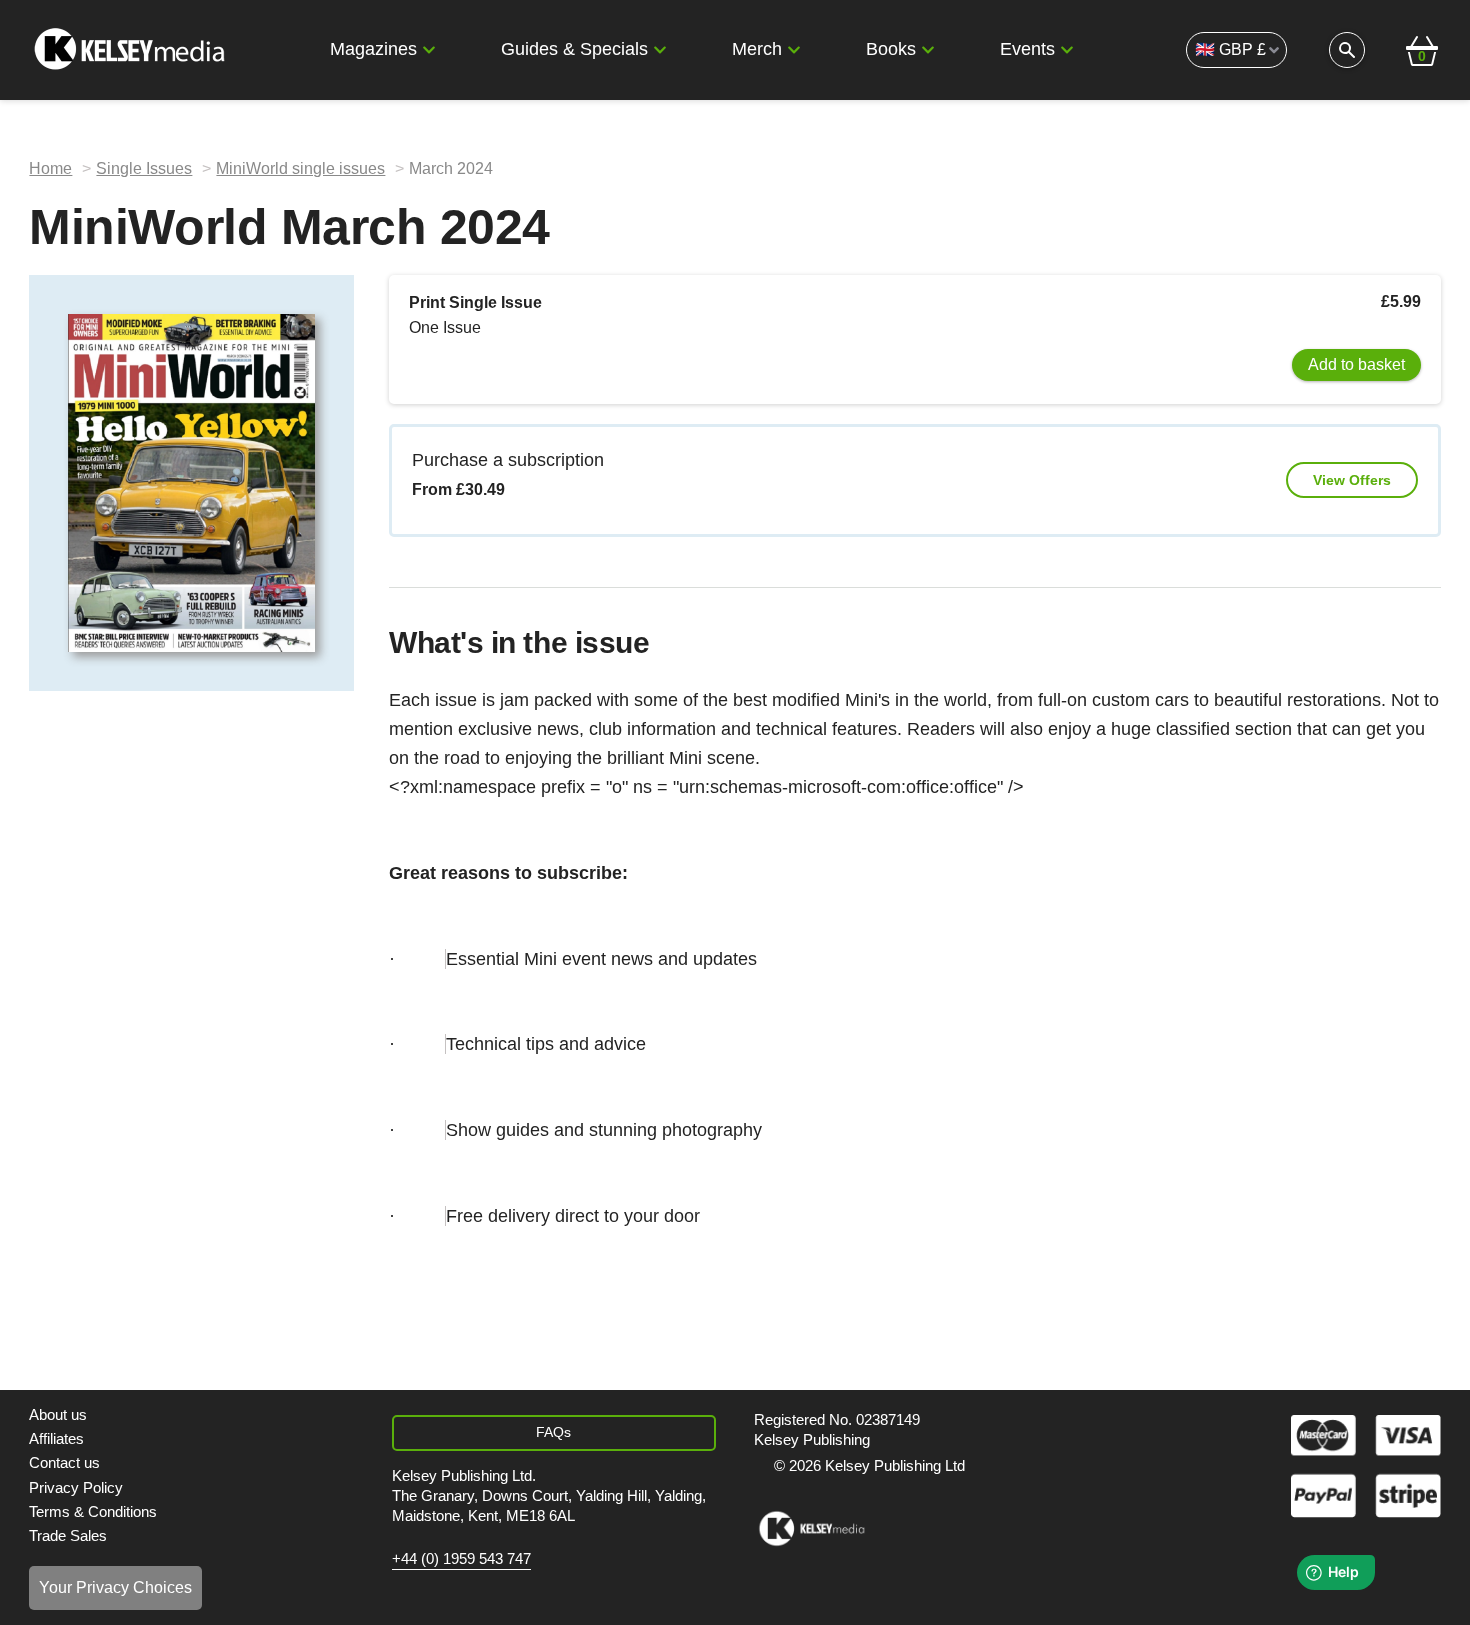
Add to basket (1356, 364)
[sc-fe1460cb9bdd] (811, 1529)
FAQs (553, 1432)
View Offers (1352, 480)
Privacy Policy (76, 1487)
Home (50, 168)
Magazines (373, 49)
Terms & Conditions (93, 1511)
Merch (757, 49)
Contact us (64, 1462)
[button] (429, 50)
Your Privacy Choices (115, 1587)
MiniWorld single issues (300, 168)
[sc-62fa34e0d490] (132, 50)
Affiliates (56, 1438)
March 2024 (451, 168)
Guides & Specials (574, 49)
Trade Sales (68, 1535)
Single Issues (144, 168)
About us (58, 1414)
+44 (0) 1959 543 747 (461, 1559)
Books (891, 49)
